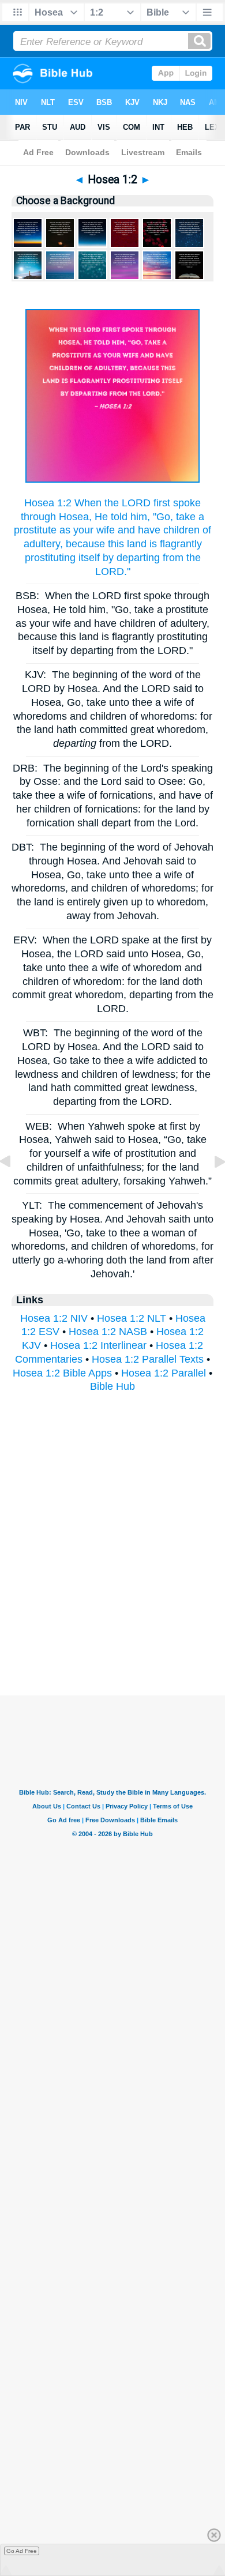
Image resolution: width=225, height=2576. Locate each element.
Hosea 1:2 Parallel (164, 1373)
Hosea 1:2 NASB (108, 1332)
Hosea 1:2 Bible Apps (62, 1373)
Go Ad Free (22, 2551)
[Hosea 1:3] (211, 1187)
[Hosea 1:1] (14, 1187)
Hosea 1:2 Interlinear (98, 1345)
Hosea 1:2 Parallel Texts (148, 1359)
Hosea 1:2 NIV (54, 1318)
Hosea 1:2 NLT (132, 1318)
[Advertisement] (112, 1624)
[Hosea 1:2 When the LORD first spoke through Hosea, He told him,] (112, 479)
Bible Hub (112, 1386)
